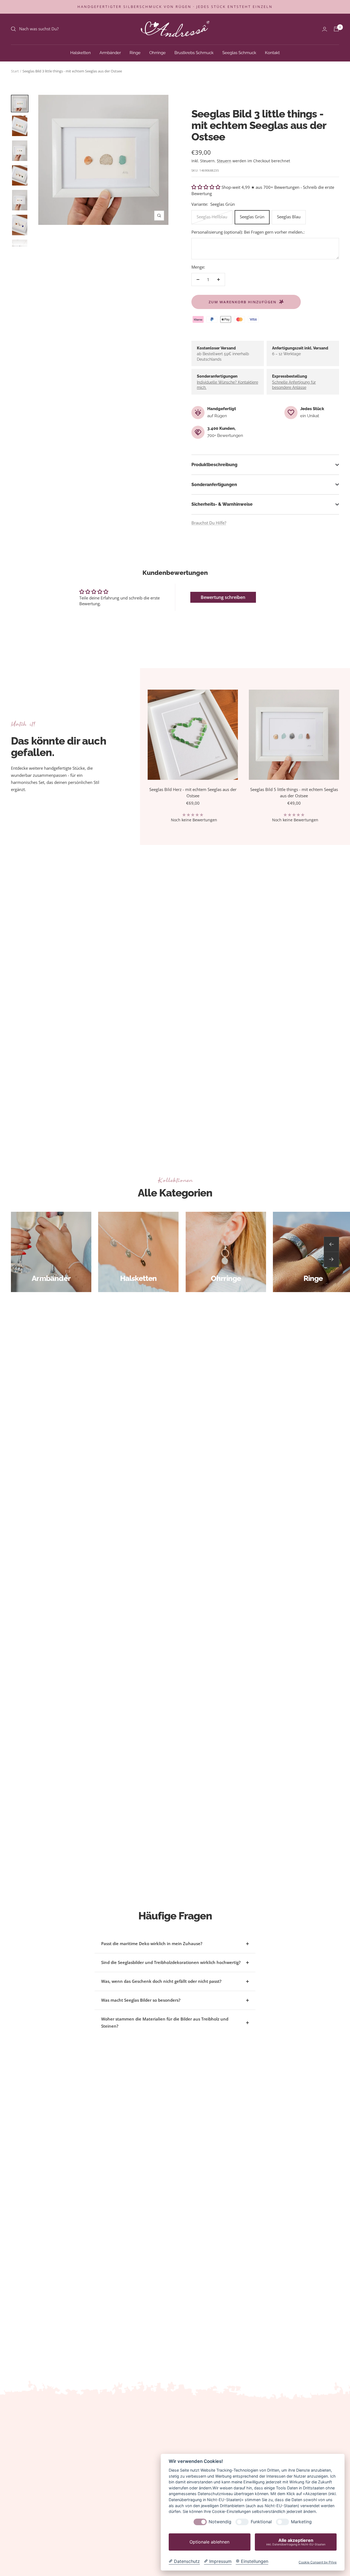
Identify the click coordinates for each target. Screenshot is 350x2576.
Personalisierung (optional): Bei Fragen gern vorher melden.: (248, 232)
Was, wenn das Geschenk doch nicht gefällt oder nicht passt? (161, 1981)
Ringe (135, 52)
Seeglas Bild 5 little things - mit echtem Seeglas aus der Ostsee (294, 792)
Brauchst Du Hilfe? (209, 523)
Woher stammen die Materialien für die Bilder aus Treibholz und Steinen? (165, 2022)
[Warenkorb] (336, 29)
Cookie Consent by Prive (318, 2562)
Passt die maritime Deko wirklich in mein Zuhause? (152, 1943)
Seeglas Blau (289, 217)
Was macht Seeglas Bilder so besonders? (141, 2000)
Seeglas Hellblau (212, 217)
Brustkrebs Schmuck (194, 52)
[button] (206, 187)
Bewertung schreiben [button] (223, 597)
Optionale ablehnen (209, 2542)
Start (15, 71)
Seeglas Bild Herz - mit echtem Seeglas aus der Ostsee (193, 792)
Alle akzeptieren (296, 2542)
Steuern (224, 161)
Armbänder (110, 52)
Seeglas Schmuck (239, 52)
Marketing (301, 2522)
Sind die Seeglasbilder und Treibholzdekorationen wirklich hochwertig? (171, 1962)
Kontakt (272, 52)
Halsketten (81, 52)
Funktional (261, 2522)
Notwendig (220, 2522)
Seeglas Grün (252, 217)
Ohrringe (157, 52)
